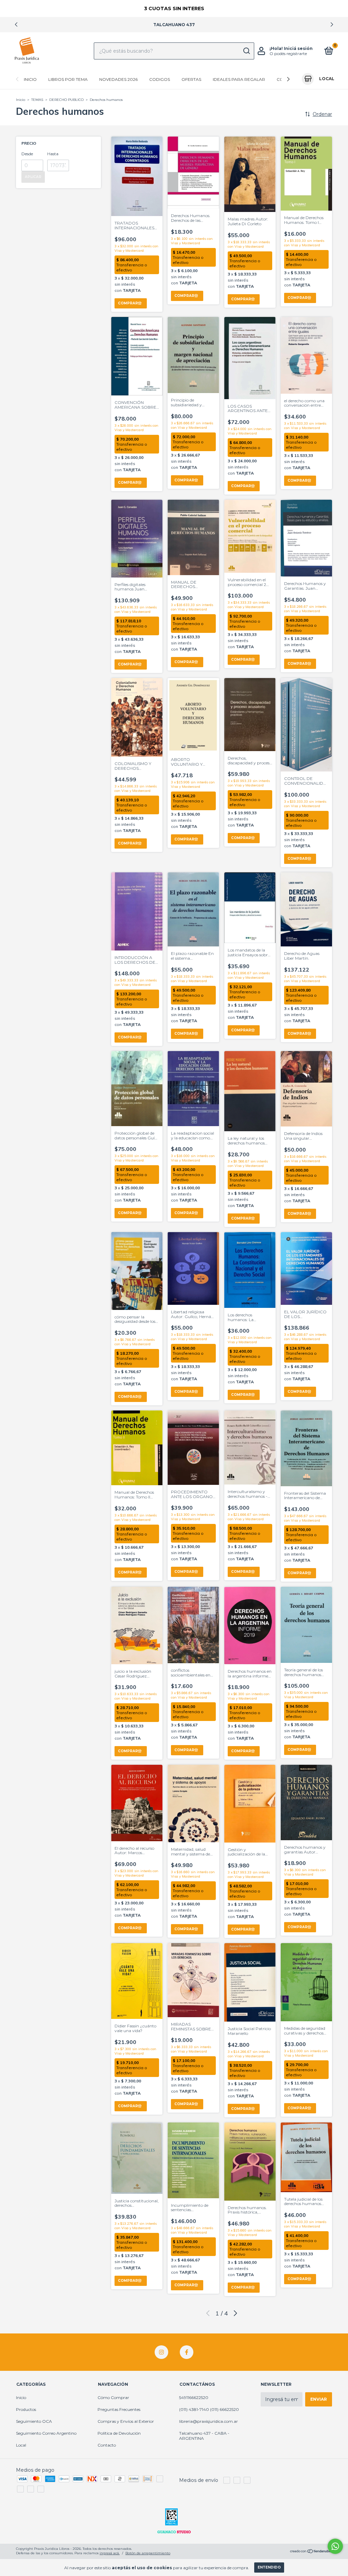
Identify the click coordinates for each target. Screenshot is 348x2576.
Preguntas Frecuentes (119, 2409)
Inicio (30, 79)
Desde (27, 154)
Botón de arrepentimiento (148, 2553)
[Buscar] (246, 51)
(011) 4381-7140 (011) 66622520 (209, 2409)
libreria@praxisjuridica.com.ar (208, 2421)
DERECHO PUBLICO (66, 100)
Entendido (269, 2567)
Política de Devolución (119, 2433)
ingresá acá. (110, 2553)
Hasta (53, 154)
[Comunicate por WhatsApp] (335, 2546)
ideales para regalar (239, 79)
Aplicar (33, 177)
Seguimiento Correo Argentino (46, 2433)
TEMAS (37, 100)
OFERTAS (191, 79)
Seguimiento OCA (34, 2421)
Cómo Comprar (113, 2397)
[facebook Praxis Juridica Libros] (187, 2352)
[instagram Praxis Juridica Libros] (161, 2352)
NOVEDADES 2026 (118, 79)
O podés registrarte (288, 54)
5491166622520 (194, 2397)
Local (21, 2445)
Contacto (107, 2445)
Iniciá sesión (298, 48)
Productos (26, 2409)
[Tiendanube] (311, 2552)
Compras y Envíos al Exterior (126, 2421)
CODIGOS (160, 79)
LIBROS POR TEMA (68, 79)
